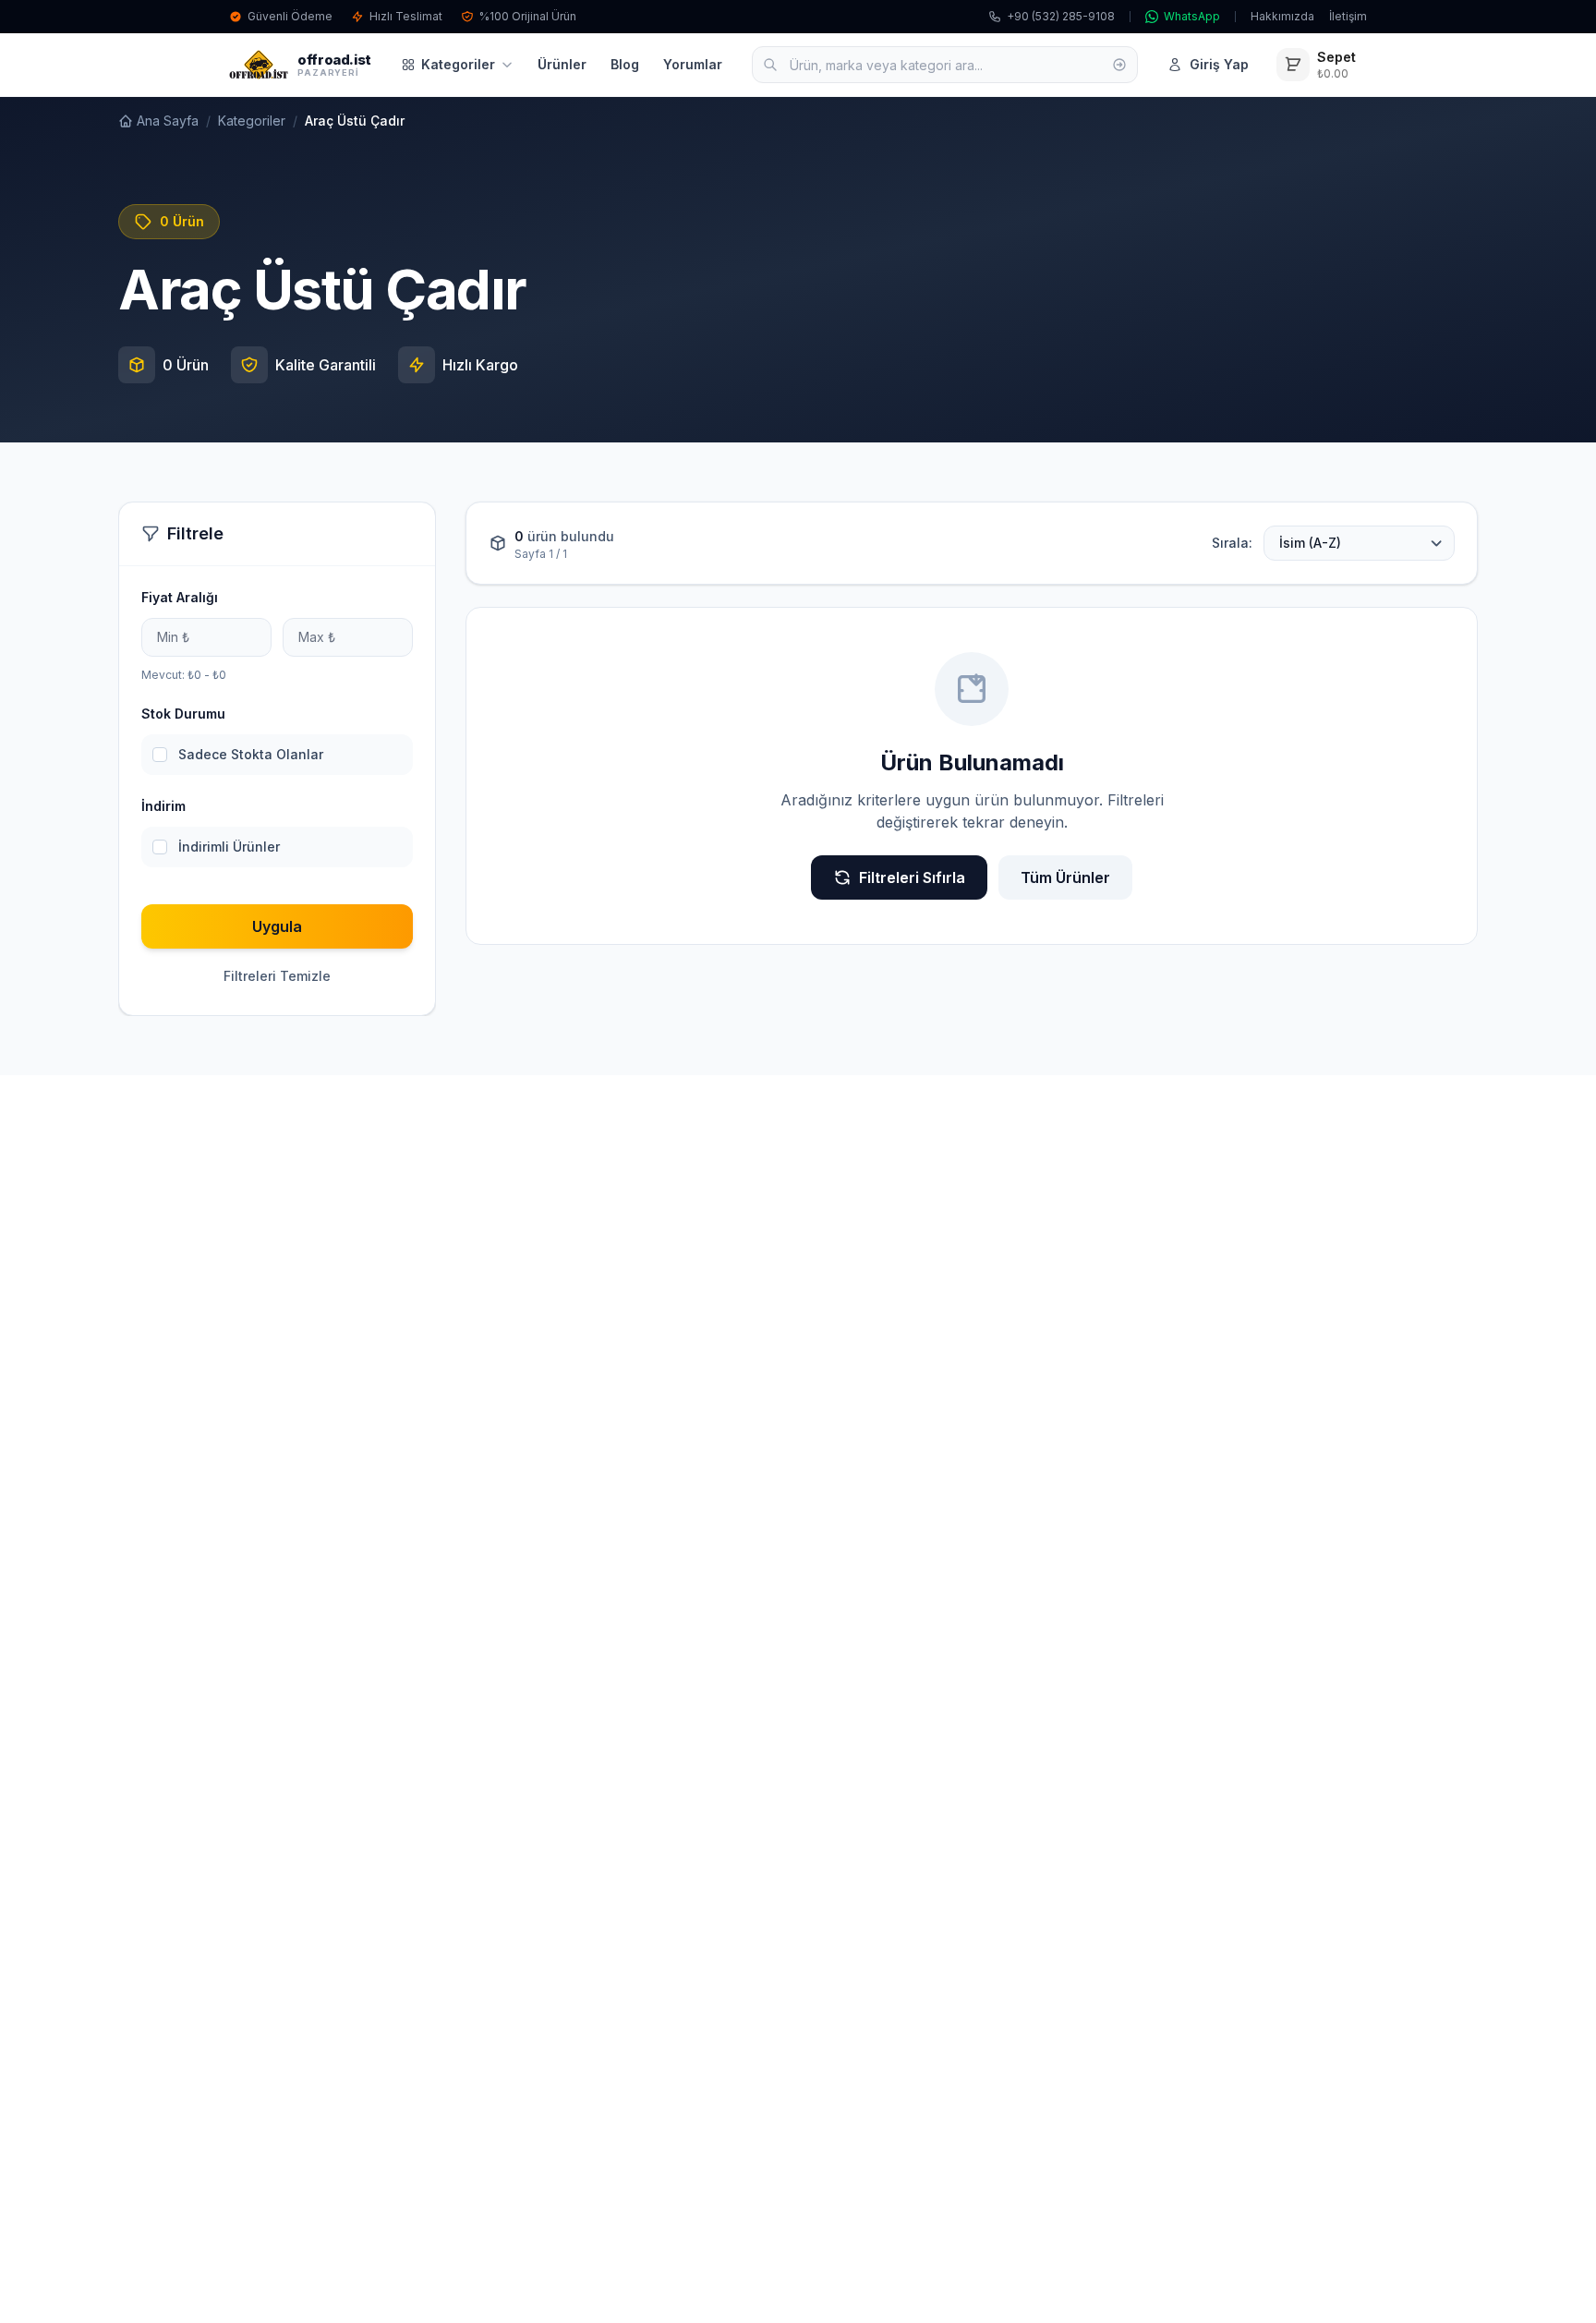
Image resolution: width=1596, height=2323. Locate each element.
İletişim (1348, 16)
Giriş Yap (1219, 64)
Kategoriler (458, 64)
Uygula (277, 926)
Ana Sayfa (168, 121)
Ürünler (562, 64)
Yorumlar (693, 64)
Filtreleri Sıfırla (912, 877)
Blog (625, 64)
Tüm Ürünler (1065, 877)
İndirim (163, 806)
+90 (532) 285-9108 (1061, 16)
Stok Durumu (183, 714)
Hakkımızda (1282, 16)
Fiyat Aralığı (180, 597)
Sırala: (1232, 543)
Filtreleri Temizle (277, 976)
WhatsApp (1192, 16)
